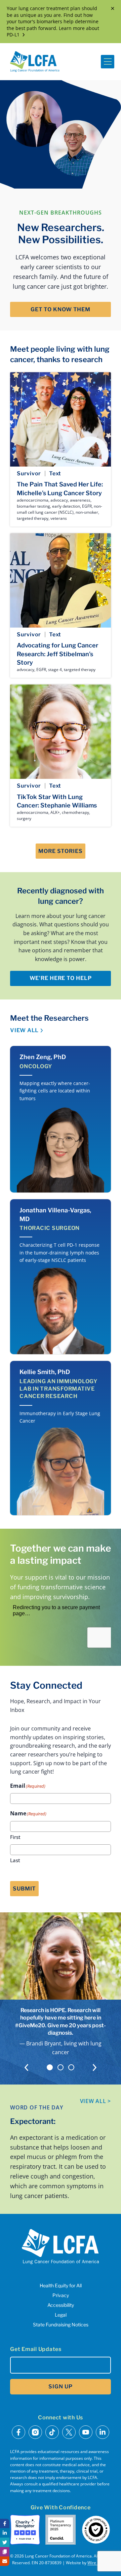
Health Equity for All (61, 2285)
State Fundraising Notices (61, 2325)
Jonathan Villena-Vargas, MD (55, 1214)
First (15, 1837)
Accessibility (61, 2305)
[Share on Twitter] (5, 2542)
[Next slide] (95, 2068)
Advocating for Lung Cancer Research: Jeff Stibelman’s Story (57, 654)
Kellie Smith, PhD (45, 1372)
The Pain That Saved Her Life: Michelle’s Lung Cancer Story (60, 488)
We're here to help (61, 978)
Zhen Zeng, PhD (43, 1057)
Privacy (61, 2295)
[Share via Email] (5, 2561)
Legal (61, 2315)
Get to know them (61, 309)
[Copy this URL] (5, 2552)
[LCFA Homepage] (35, 62)
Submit (24, 1889)
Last (15, 1860)
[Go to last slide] (26, 2068)
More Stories (61, 851)
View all (96, 2101)
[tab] (50, 2067)
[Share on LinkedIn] (5, 2533)
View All (24, 1030)
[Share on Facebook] (5, 2523)
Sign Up (60, 2387)
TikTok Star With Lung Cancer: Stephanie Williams (57, 801)
